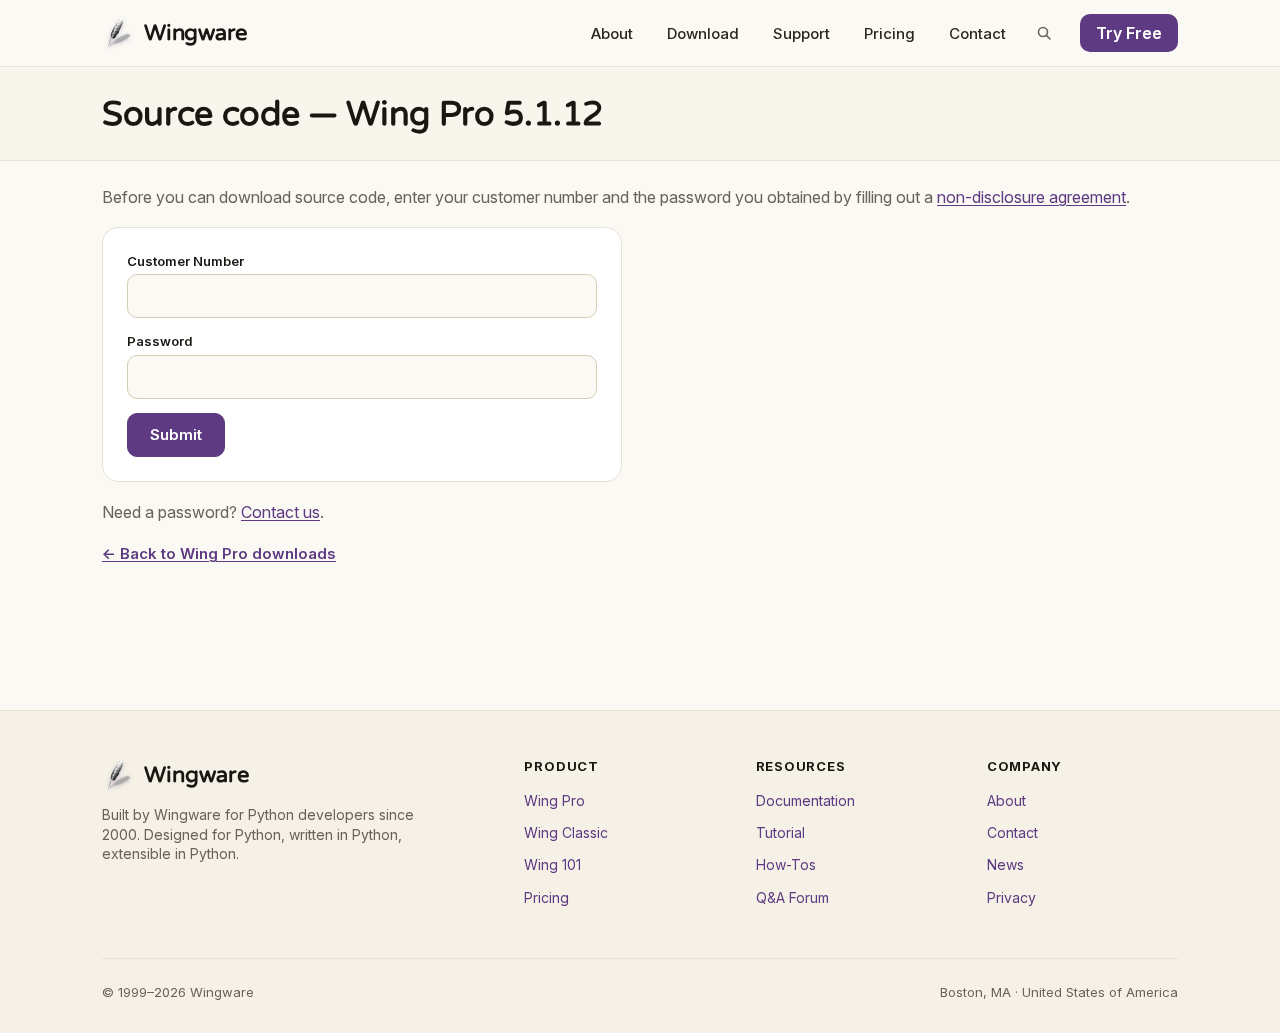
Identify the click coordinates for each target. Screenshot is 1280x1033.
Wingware (196, 33)
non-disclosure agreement (1031, 197)
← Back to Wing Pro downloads (219, 553)
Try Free (1129, 33)
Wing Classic (566, 832)
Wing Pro (554, 800)
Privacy (1011, 897)
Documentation (805, 800)
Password (160, 341)
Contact (977, 33)
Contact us (280, 512)
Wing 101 (552, 864)
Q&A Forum (792, 897)
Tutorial (780, 832)
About (612, 33)
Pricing (889, 33)
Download (703, 33)
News (1005, 864)
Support (801, 33)
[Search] (1044, 33)
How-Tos (786, 864)
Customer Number (185, 261)
